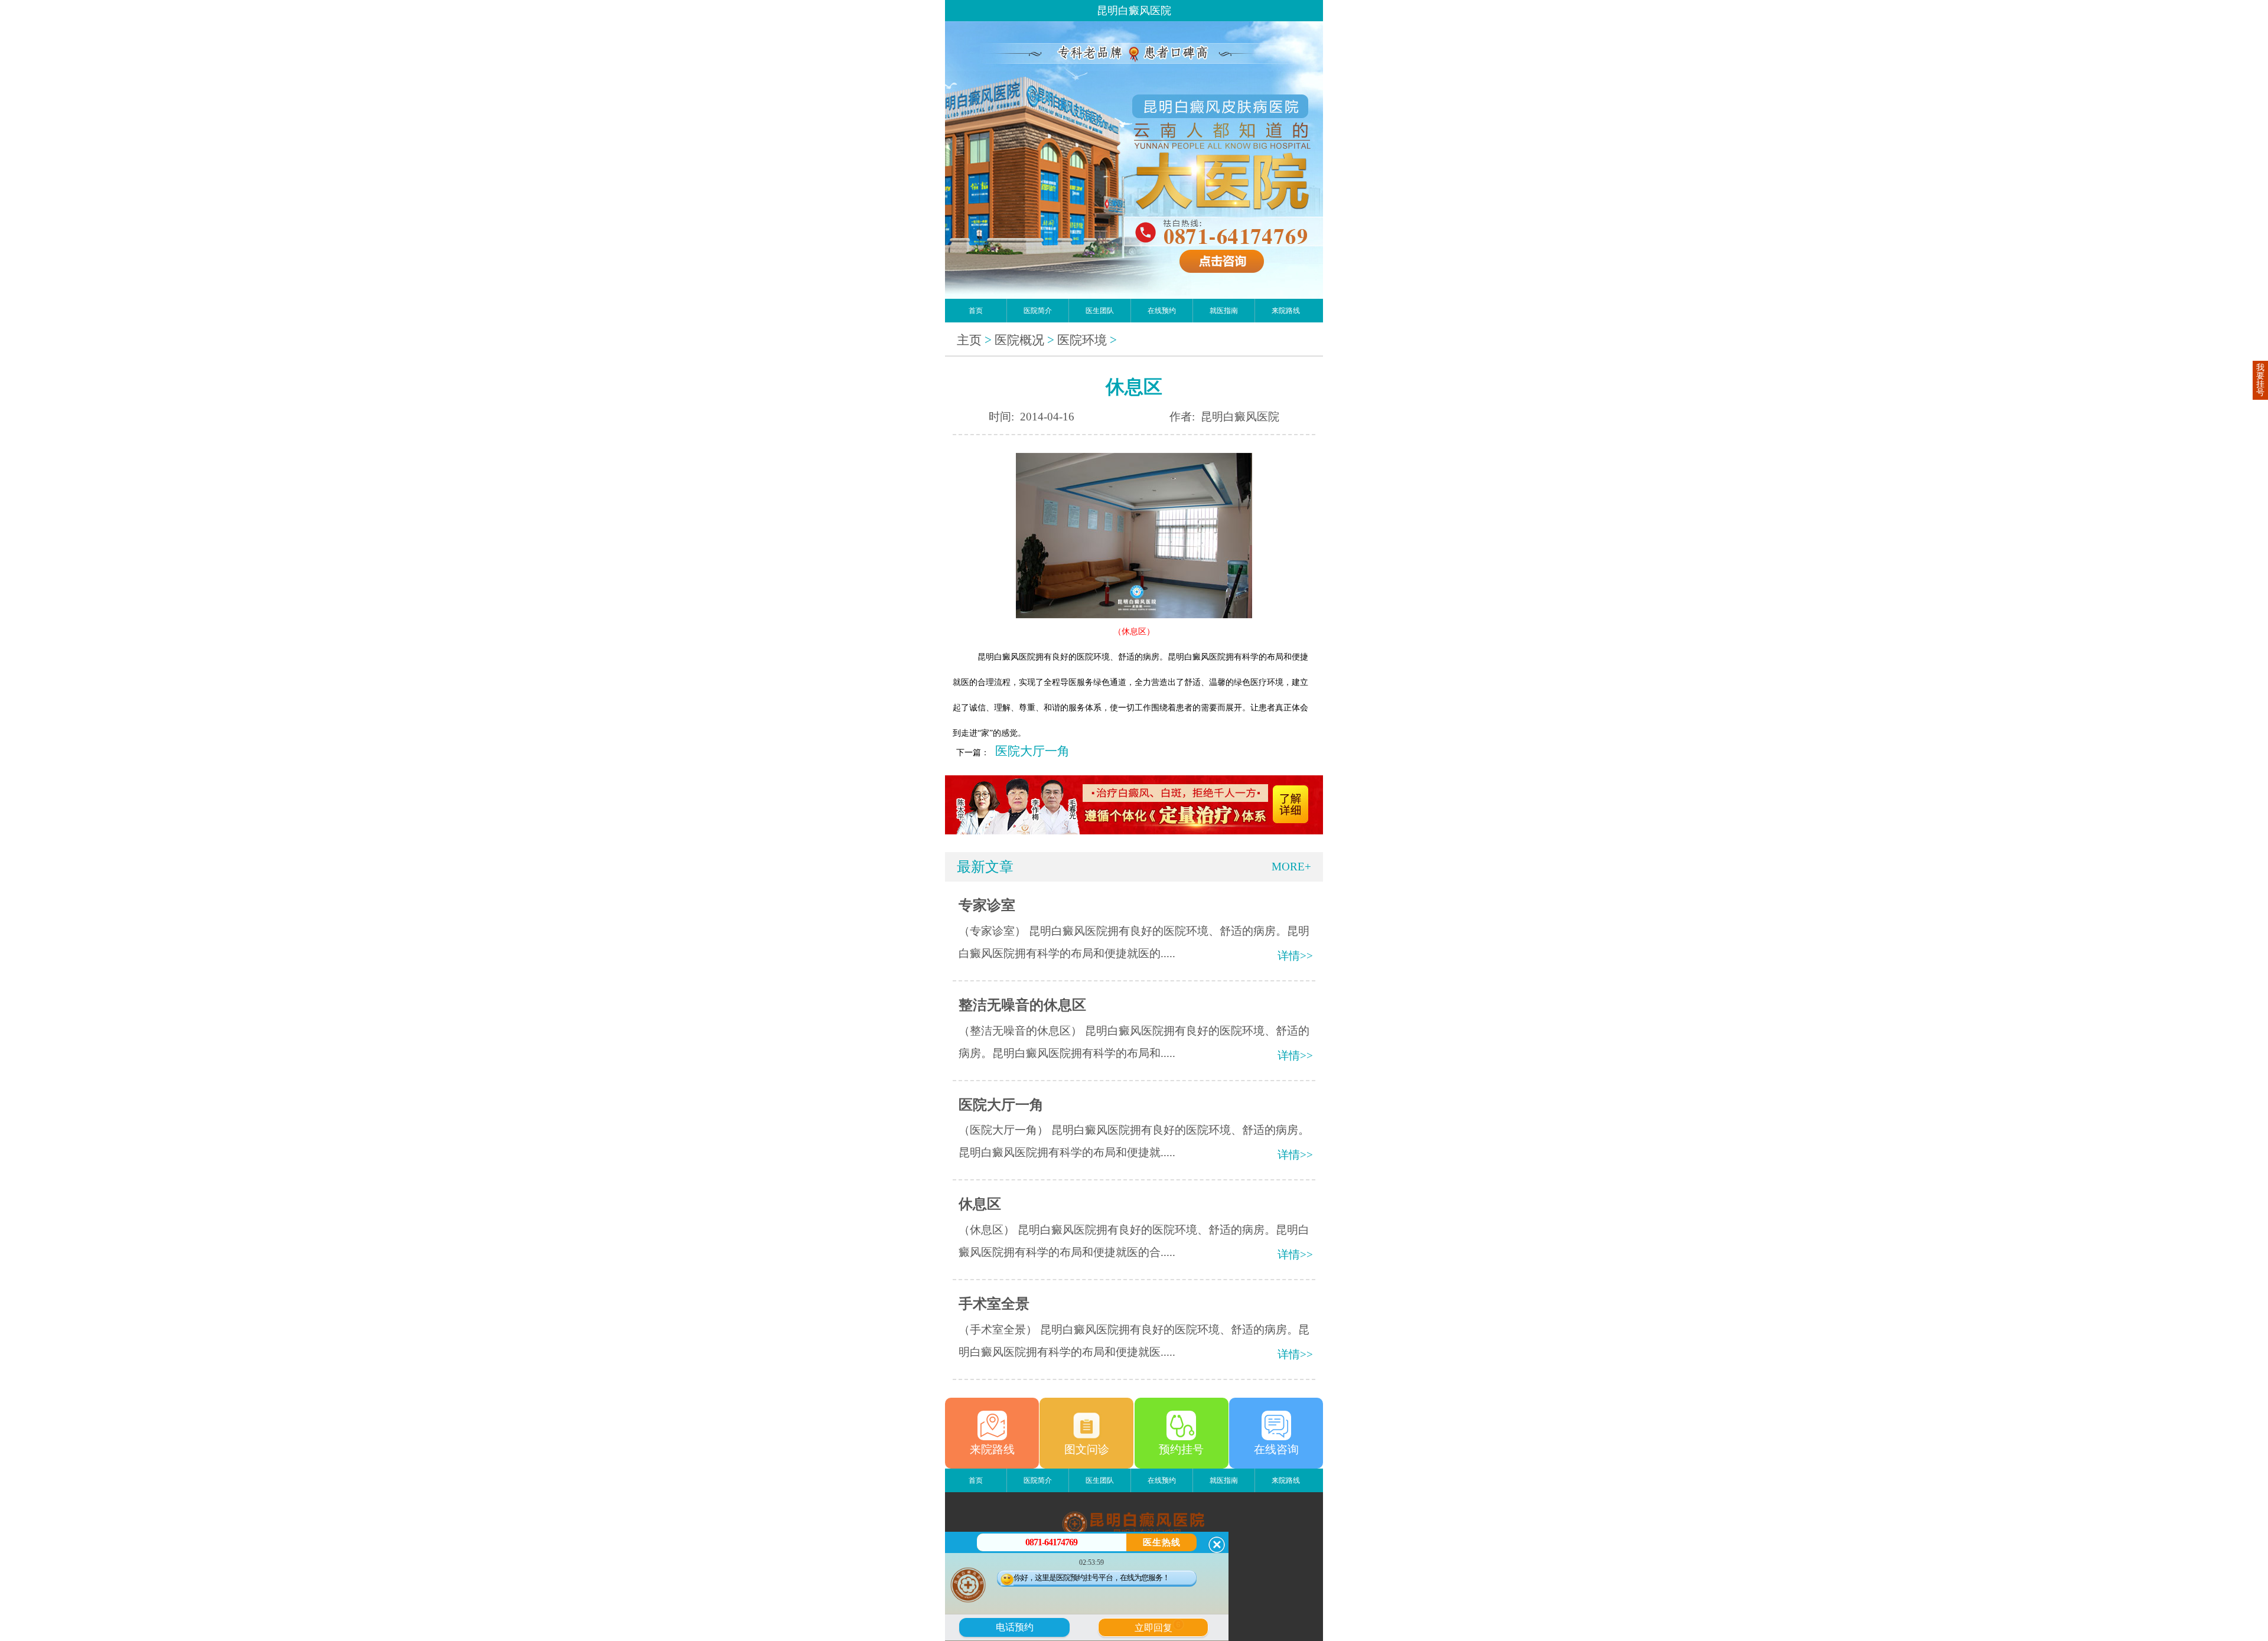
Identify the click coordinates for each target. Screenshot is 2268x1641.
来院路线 (1286, 311)
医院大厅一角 (1032, 751)
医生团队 (1100, 311)
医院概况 (1019, 340)
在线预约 (1162, 311)
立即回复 (1158, 1626)
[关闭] (1217, 1545)
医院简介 (1038, 311)
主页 (969, 340)
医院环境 (1082, 340)
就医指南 (1224, 311)
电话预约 (1015, 1627)
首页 (976, 311)
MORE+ (1291, 867)
